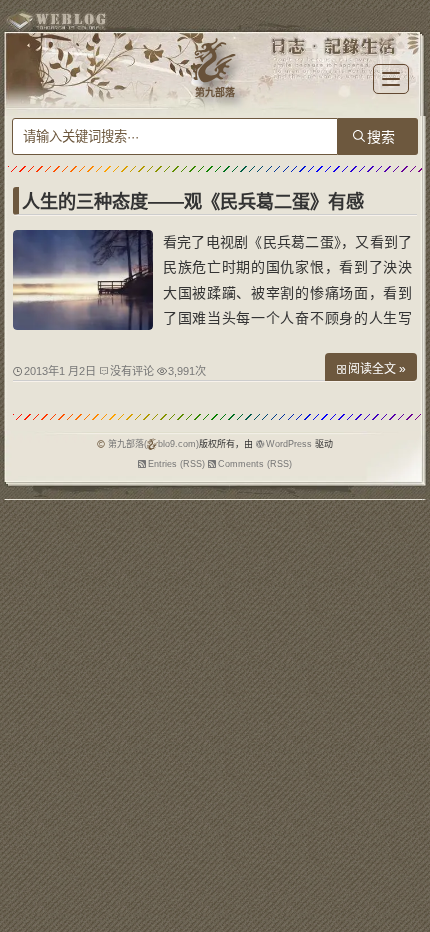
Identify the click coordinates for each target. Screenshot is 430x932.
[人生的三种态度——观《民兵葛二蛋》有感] (83, 325)
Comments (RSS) (255, 464)
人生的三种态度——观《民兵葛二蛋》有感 (193, 202)
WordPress (289, 444)
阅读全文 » (377, 369)
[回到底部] (405, 907)
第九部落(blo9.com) (153, 444)
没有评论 (132, 371)
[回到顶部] (405, 870)
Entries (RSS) (176, 464)
